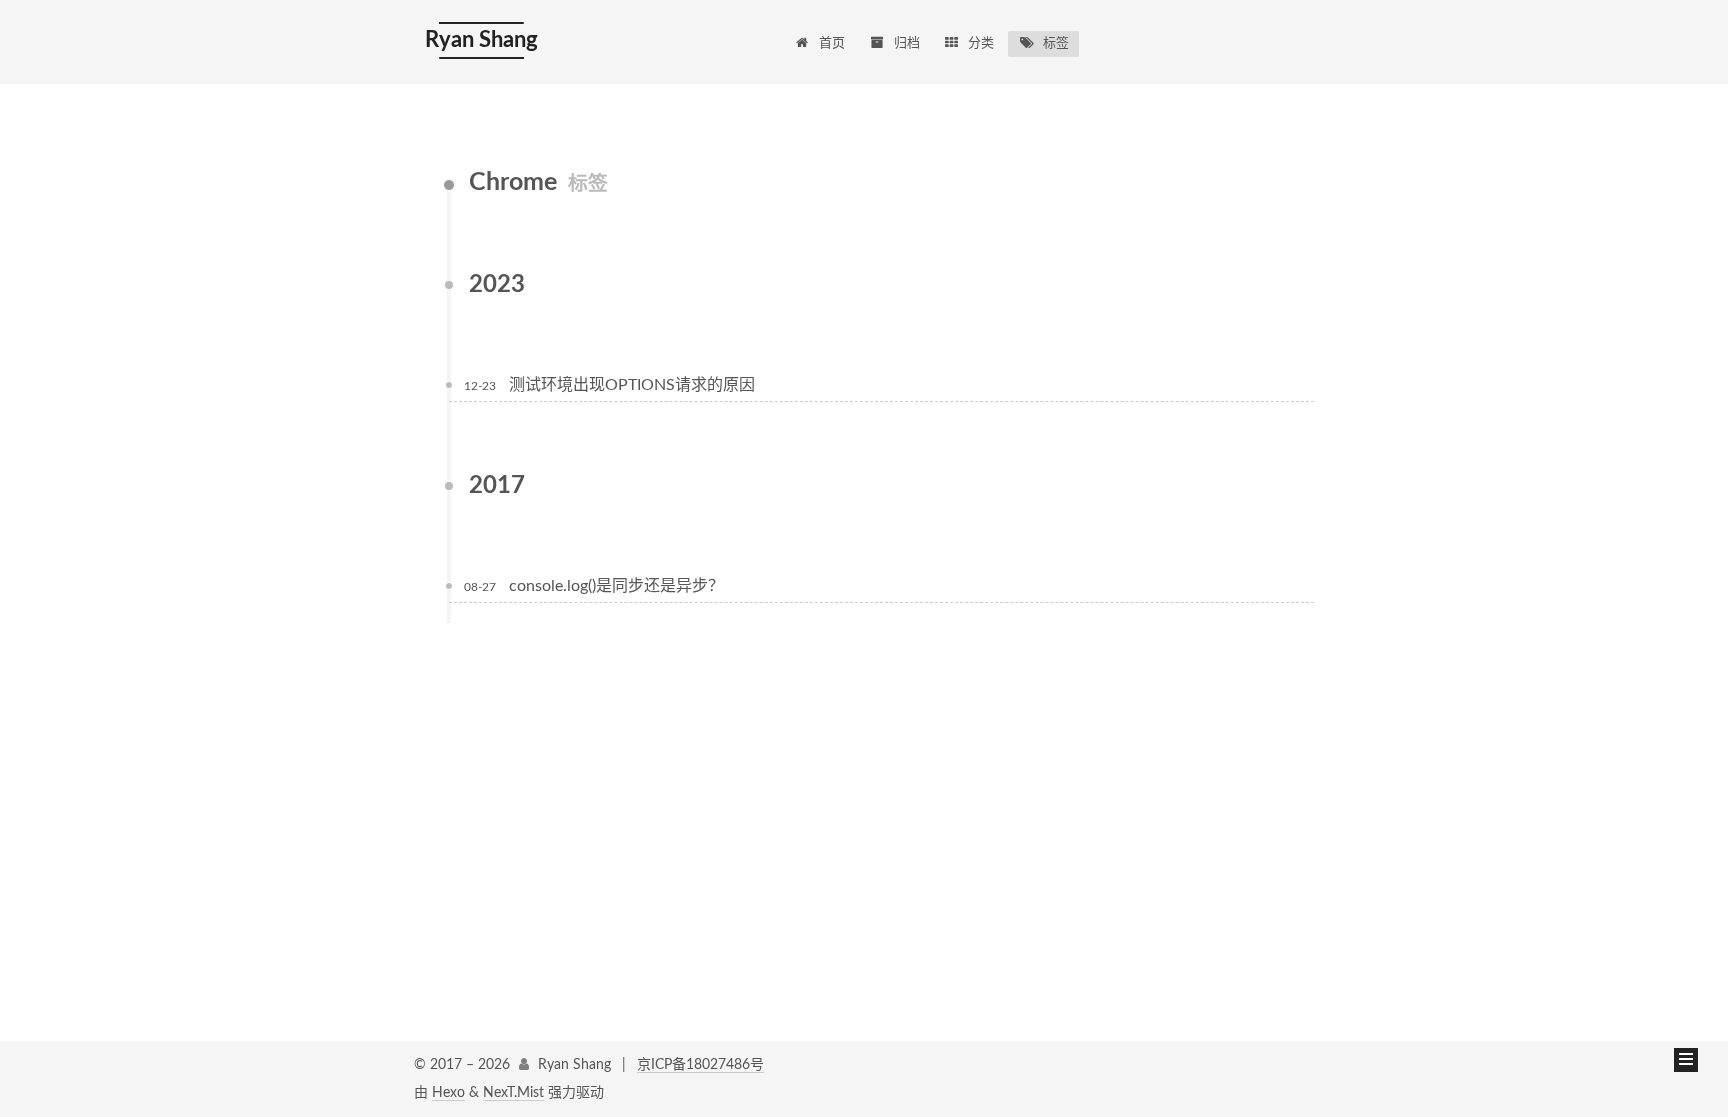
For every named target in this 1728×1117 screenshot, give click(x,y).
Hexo (448, 1093)
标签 (1056, 43)
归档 (907, 43)
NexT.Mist (513, 1093)
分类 (981, 43)
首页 (832, 43)
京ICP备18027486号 (700, 1065)
